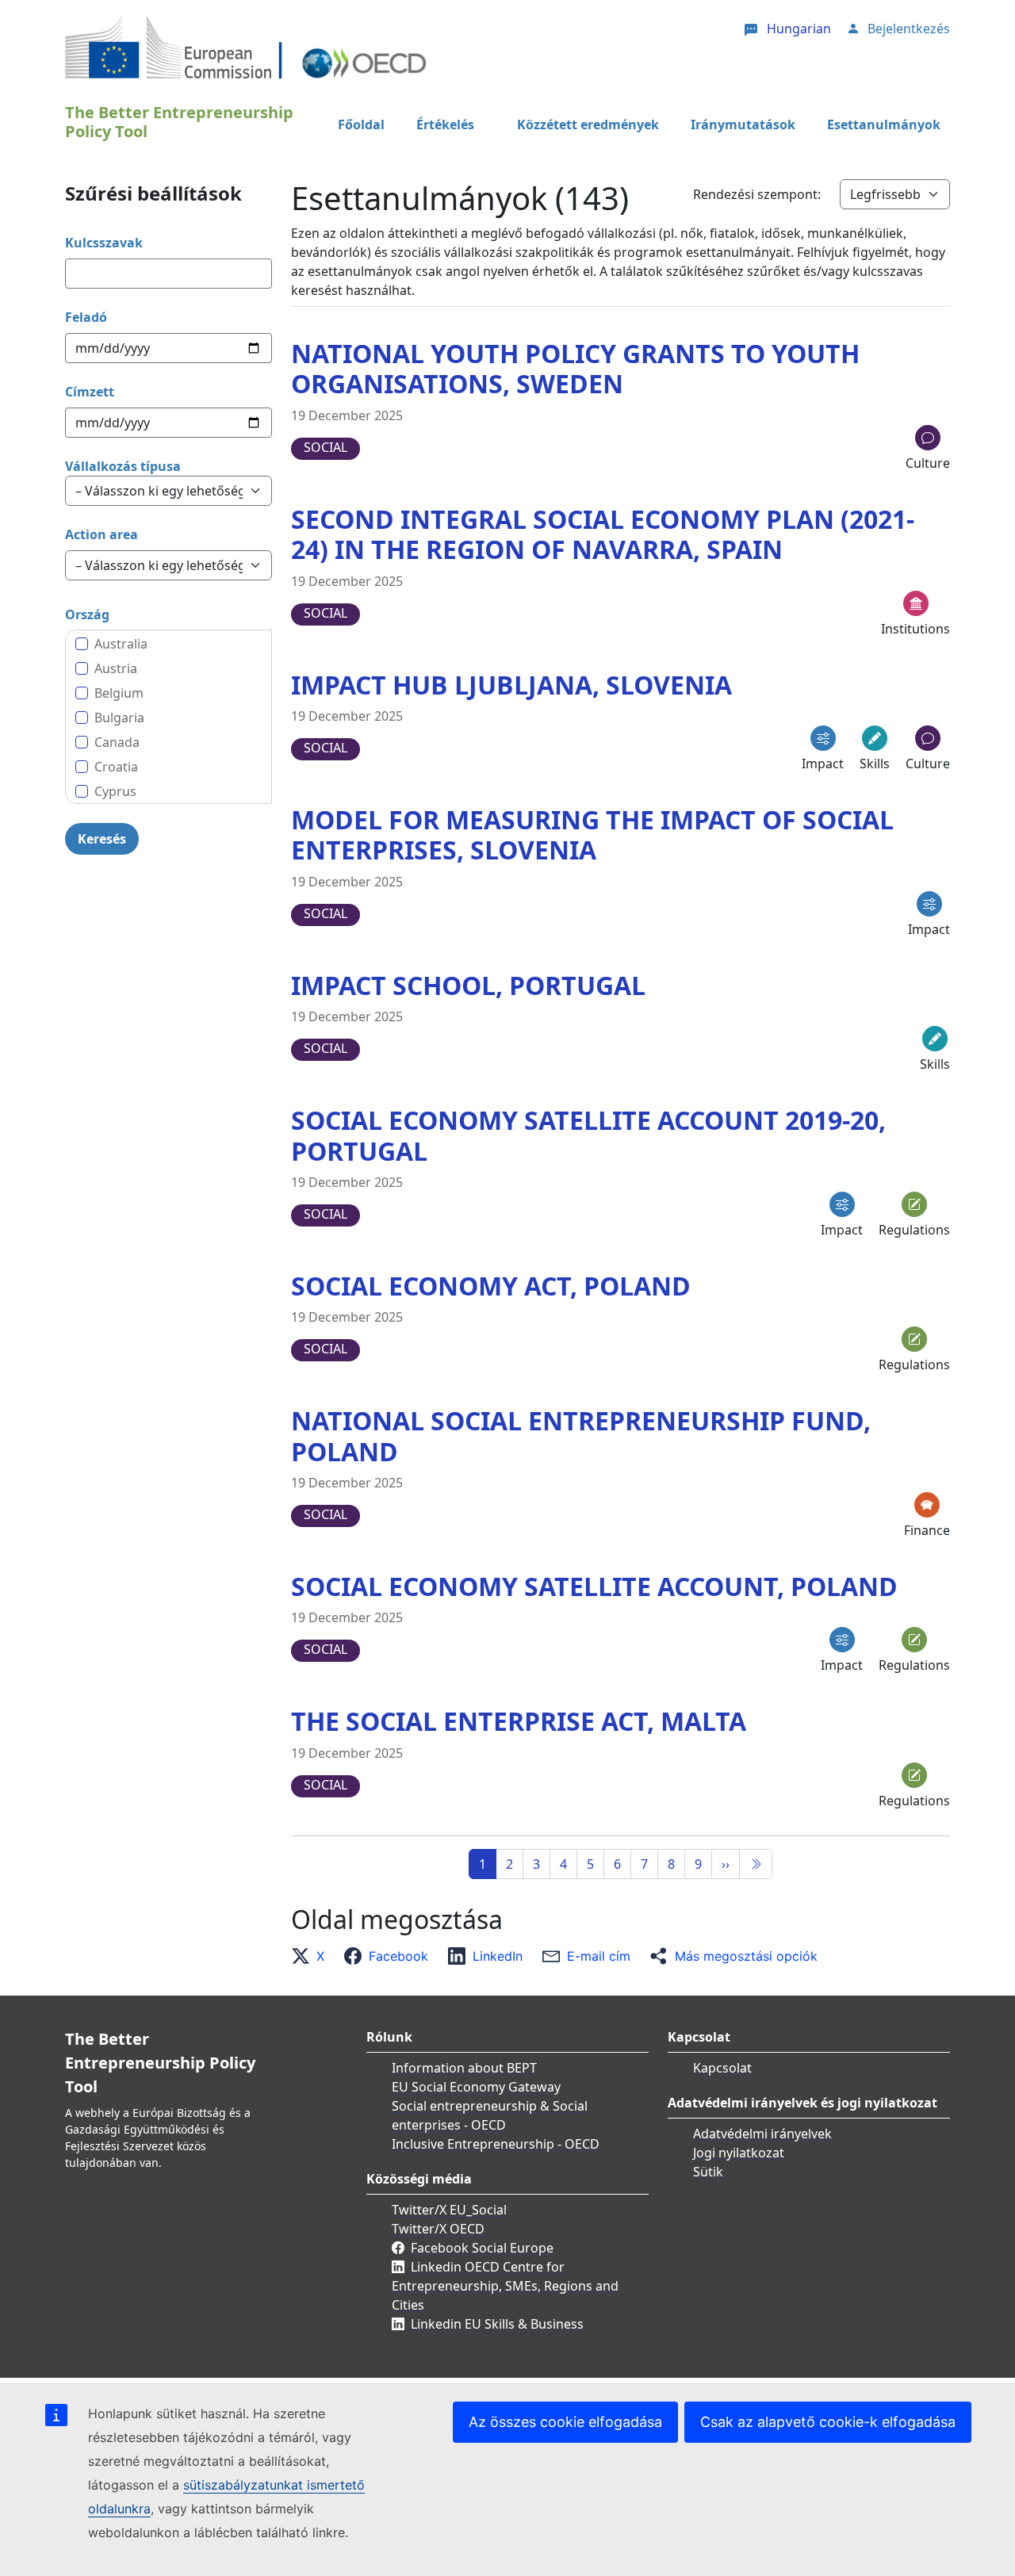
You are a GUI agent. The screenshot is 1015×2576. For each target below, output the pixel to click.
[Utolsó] (756, 1864)
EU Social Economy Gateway (476, 2087)
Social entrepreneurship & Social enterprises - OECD (490, 2115)
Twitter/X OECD (438, 2229)
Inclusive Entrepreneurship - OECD (496, 2144)
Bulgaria (119, 718)
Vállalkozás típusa (123, 466)
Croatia (116, 767)
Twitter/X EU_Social (449, 2210)
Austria (116, 668)
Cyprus (115, 791)
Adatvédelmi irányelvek (762, 2134)
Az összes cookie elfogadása (565, 2422)
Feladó (86, 317)
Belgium (119, 693)
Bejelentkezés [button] (909, 29)
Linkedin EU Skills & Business (497, 2324)
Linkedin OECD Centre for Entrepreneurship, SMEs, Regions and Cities (505, 2286)
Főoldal (361, 124)
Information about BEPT (464, 2068)
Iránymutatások (743, 124)
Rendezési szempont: (757, 194)
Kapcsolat (722, 2068)
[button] (312, 1956)
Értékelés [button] (445, 124)
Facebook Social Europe (482, 2248)
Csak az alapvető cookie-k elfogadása (828, 2422)
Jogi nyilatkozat (739, 2153)
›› (726, 1864)
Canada (117, 742)
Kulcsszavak (104, 243)
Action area (101, 534)
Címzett (90, 392)
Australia (121, 644)
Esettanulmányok (884, 124)
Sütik (708, 2172)
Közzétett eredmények (588, 124)
